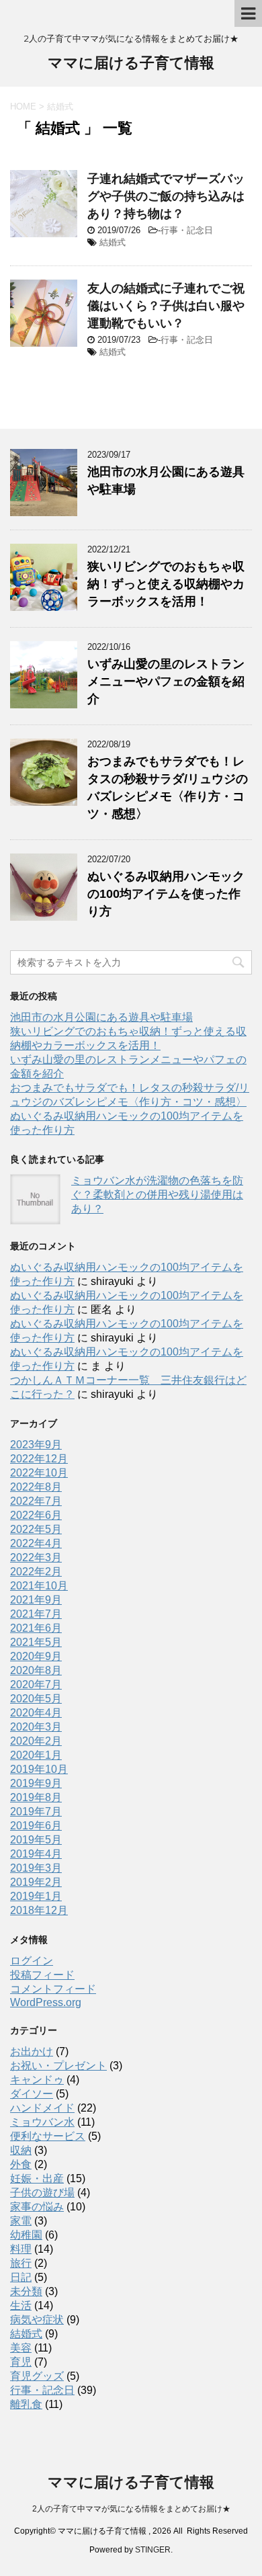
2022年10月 (39, 1473)
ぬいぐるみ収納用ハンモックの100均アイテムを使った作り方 (166, 894)
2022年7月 (36, 1501)
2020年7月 (36, 1685)
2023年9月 (36, 1445)
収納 (21, 2150)
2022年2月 (36, 1572)
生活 (21, 2305)
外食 (21, 2164)
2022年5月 (36, 1529)
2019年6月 (36, 1826)
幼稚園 (26, 2235)
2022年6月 (36, 1515)
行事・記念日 (187, 230)
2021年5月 (36, 1642)
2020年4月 (36, 1713)
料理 (21, 2249)
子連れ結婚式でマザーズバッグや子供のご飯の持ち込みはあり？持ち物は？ (166, 196)
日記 (21, 2277)
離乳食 (26, 2404)
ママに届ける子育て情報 (131, 63)
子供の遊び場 (42, 2193)
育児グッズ (37, 2376)
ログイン (32, 1961)
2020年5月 (36, 1699)
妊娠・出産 (37, 2178)
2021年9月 (36, 1600)
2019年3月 (36, 1868)
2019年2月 (36, 1882)
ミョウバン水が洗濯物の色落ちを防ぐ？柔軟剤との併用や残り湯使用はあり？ (157, 1195)
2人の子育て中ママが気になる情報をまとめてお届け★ (131, 2509)
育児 (21, 2362)
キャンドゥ (37, 2080)
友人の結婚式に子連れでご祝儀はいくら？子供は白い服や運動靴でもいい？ (166, 306)
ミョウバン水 (42, 2122)
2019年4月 (36, 1854)
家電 (21, 2221)
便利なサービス (48, 2136)
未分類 (26, 2291)
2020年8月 (36, 1670)
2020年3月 (36, 1727)
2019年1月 (36, 1896)
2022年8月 (36, 1487)
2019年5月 (36, 1840)
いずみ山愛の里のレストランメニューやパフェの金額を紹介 (166, 681)
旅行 (21, 2263)
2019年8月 (36, 1797)
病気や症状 (37, 2320)
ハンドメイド (42, 2108)
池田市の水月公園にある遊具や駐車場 (101, 1017)
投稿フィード (42, 1975)
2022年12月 (39, 1459)
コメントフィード (53, 1989)
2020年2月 (36, 1741)
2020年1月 (36, 1755)
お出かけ (32, 2051)
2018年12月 (39, 1910)
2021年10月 (39, 1586)
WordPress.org (46, 2002)
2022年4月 (36, 1543)
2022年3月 (36, 1557)
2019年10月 (39, 1769)
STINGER (153, 2550)
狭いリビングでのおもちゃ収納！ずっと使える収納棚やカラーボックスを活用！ (166, 584)
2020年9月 (36, 1656)
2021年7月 (36, 1614)
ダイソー (32, 2094)
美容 (21, 2348)
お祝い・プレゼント (58, 2066)
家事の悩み (37, 2207)
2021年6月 (36, 1628)
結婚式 (113, 242)
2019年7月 (36, 1812)
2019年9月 (36, 1783)
